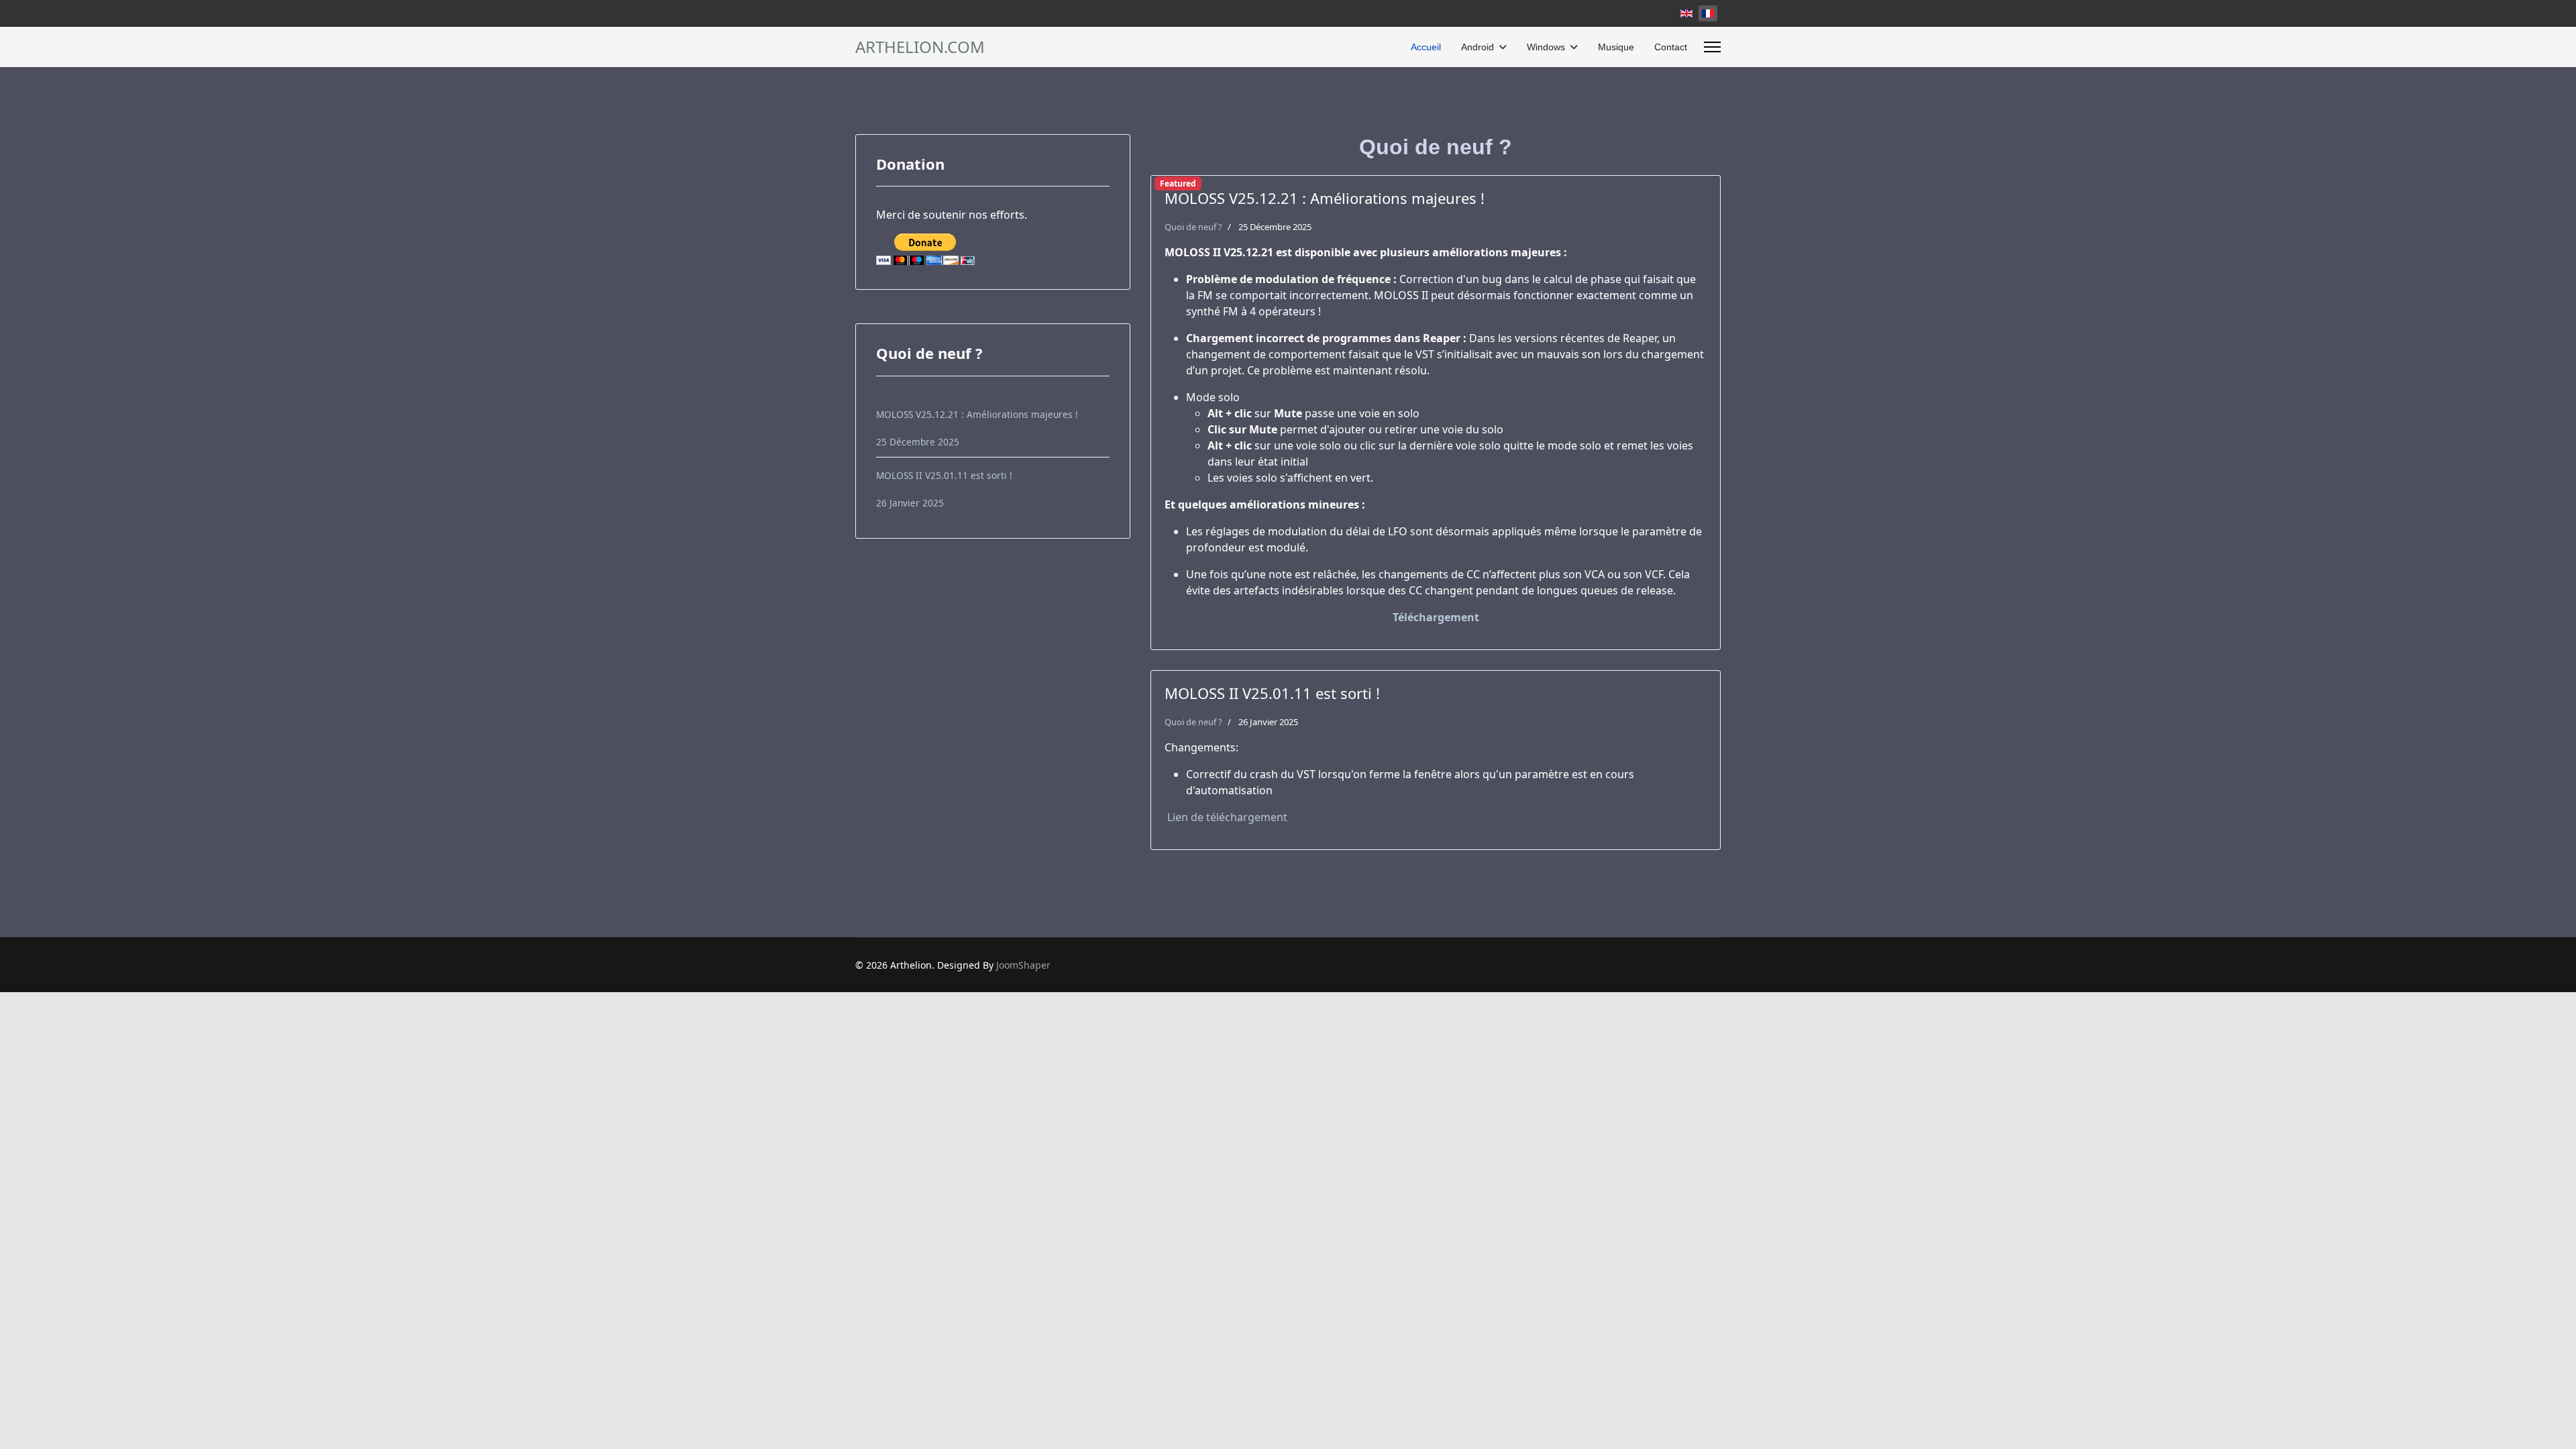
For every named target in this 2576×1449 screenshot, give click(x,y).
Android (1478, 47)
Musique (1616, 47)
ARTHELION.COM (920, 47)
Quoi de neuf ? (1193, 227)
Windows (1546, 47)
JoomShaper (1023, 965)
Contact (1671, 47)
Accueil (1426, 47)
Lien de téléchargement (1226, 817)
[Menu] (1712, 47)
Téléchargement (1436, 617)
